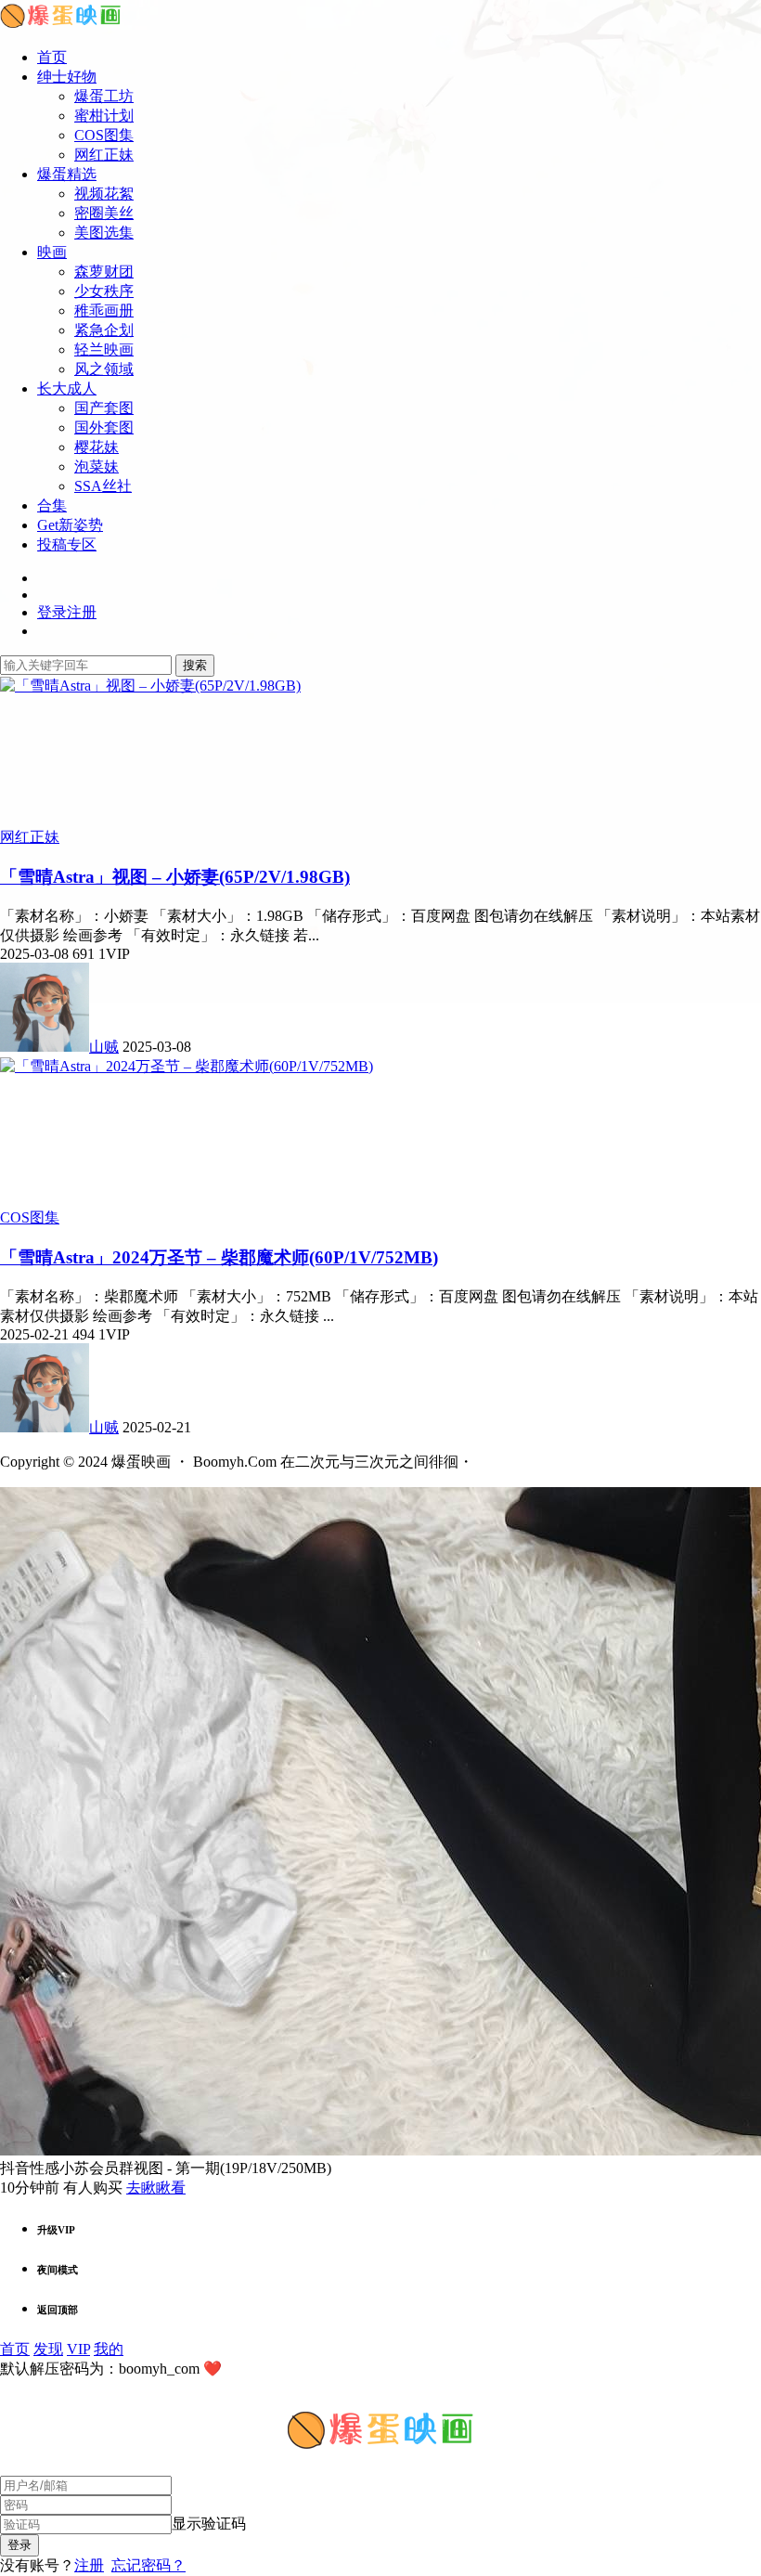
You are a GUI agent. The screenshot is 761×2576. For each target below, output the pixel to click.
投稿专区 (67, 544)
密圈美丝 (104, 213)
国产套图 (104, 408)
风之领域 (104, 369)
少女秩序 (104, 291)
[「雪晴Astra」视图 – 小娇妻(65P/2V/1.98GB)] (150, 686)
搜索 (195, 665)
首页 (52, 57)
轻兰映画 (104, 350)
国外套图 (104, 427)
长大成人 (67, 388)
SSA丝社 (103, 486)
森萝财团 (104, 272)
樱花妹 (97, 447)
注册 (89, 2565)
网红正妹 (104, 155)
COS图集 (104, 135)
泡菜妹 (97, 466)
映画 (52, 252)
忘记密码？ (148, 2565)
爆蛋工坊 (104, 96)
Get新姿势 (70, 525)
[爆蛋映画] (60, 25)
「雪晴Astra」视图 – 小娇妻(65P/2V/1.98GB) (175, 877)
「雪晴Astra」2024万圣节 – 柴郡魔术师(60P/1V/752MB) (219, 1257)
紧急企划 (104, 330)
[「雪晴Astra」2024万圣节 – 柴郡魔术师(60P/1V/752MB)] (187, 1066)
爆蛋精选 (67, 174)
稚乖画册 (104, 311)
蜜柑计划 (104, 116)
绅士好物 (67, 77)
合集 (52, 505)
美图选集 (104, 233)
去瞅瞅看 (156, 2188)
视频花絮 (104, 194)
